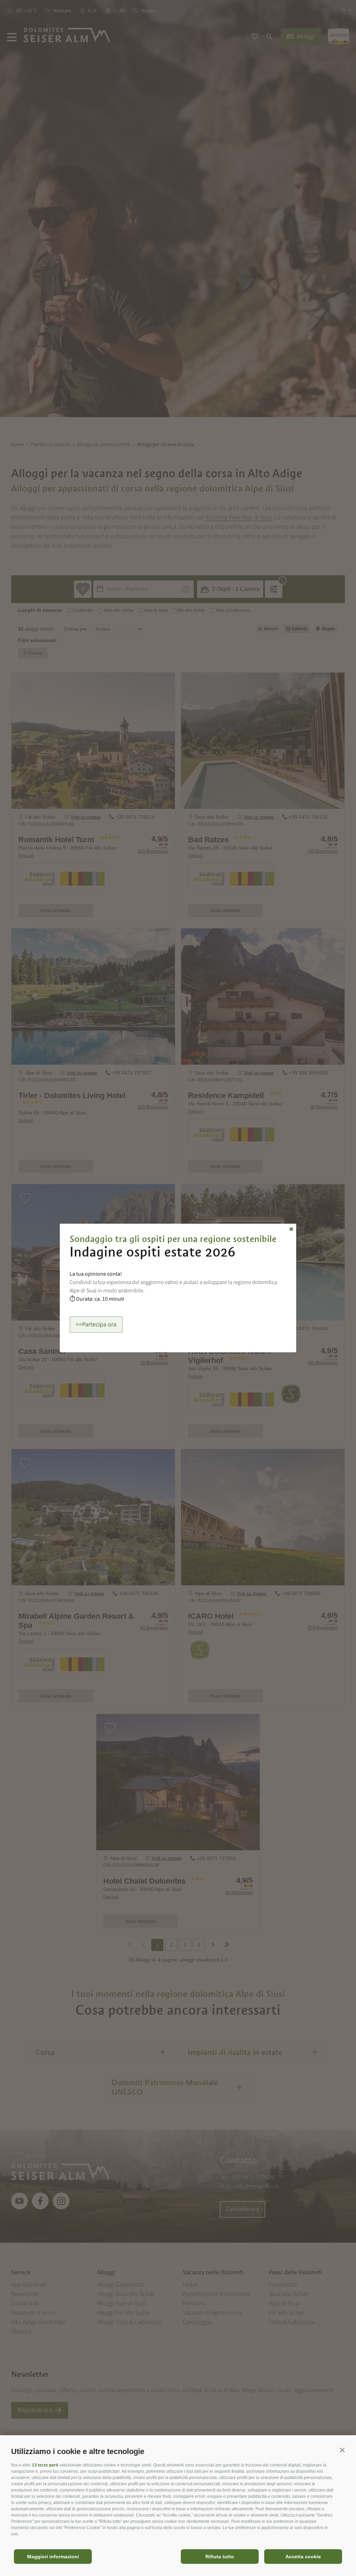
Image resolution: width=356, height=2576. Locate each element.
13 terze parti (45, 2465)
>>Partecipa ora (96, 1324)
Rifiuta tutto (220, 2557)
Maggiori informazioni (53, 2557)
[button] (342, 2450)
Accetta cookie (303, 2557)
